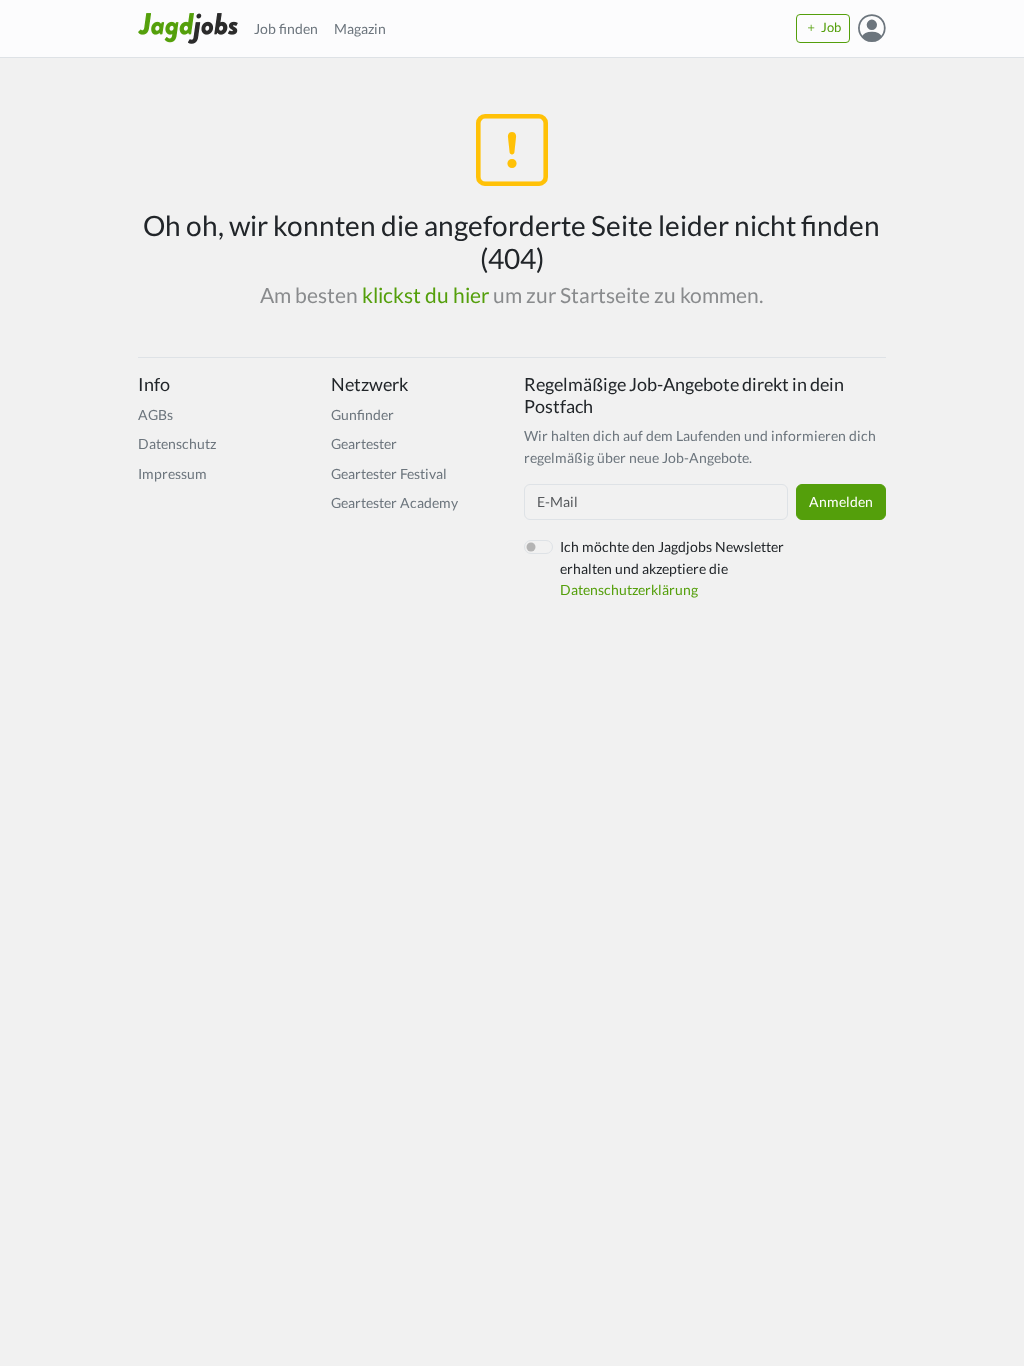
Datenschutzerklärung (629, 589)
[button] (872, 28)
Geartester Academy (394, 502)
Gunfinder (362, 414)
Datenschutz (177, 443)
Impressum (172, 473)
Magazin (360, 28)
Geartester (364, 443)
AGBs (155, 414)
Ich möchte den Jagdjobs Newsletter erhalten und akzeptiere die (672, 568)
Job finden (286, 28)
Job (829, 27)
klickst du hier (425, 295)
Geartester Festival (389, 473)
